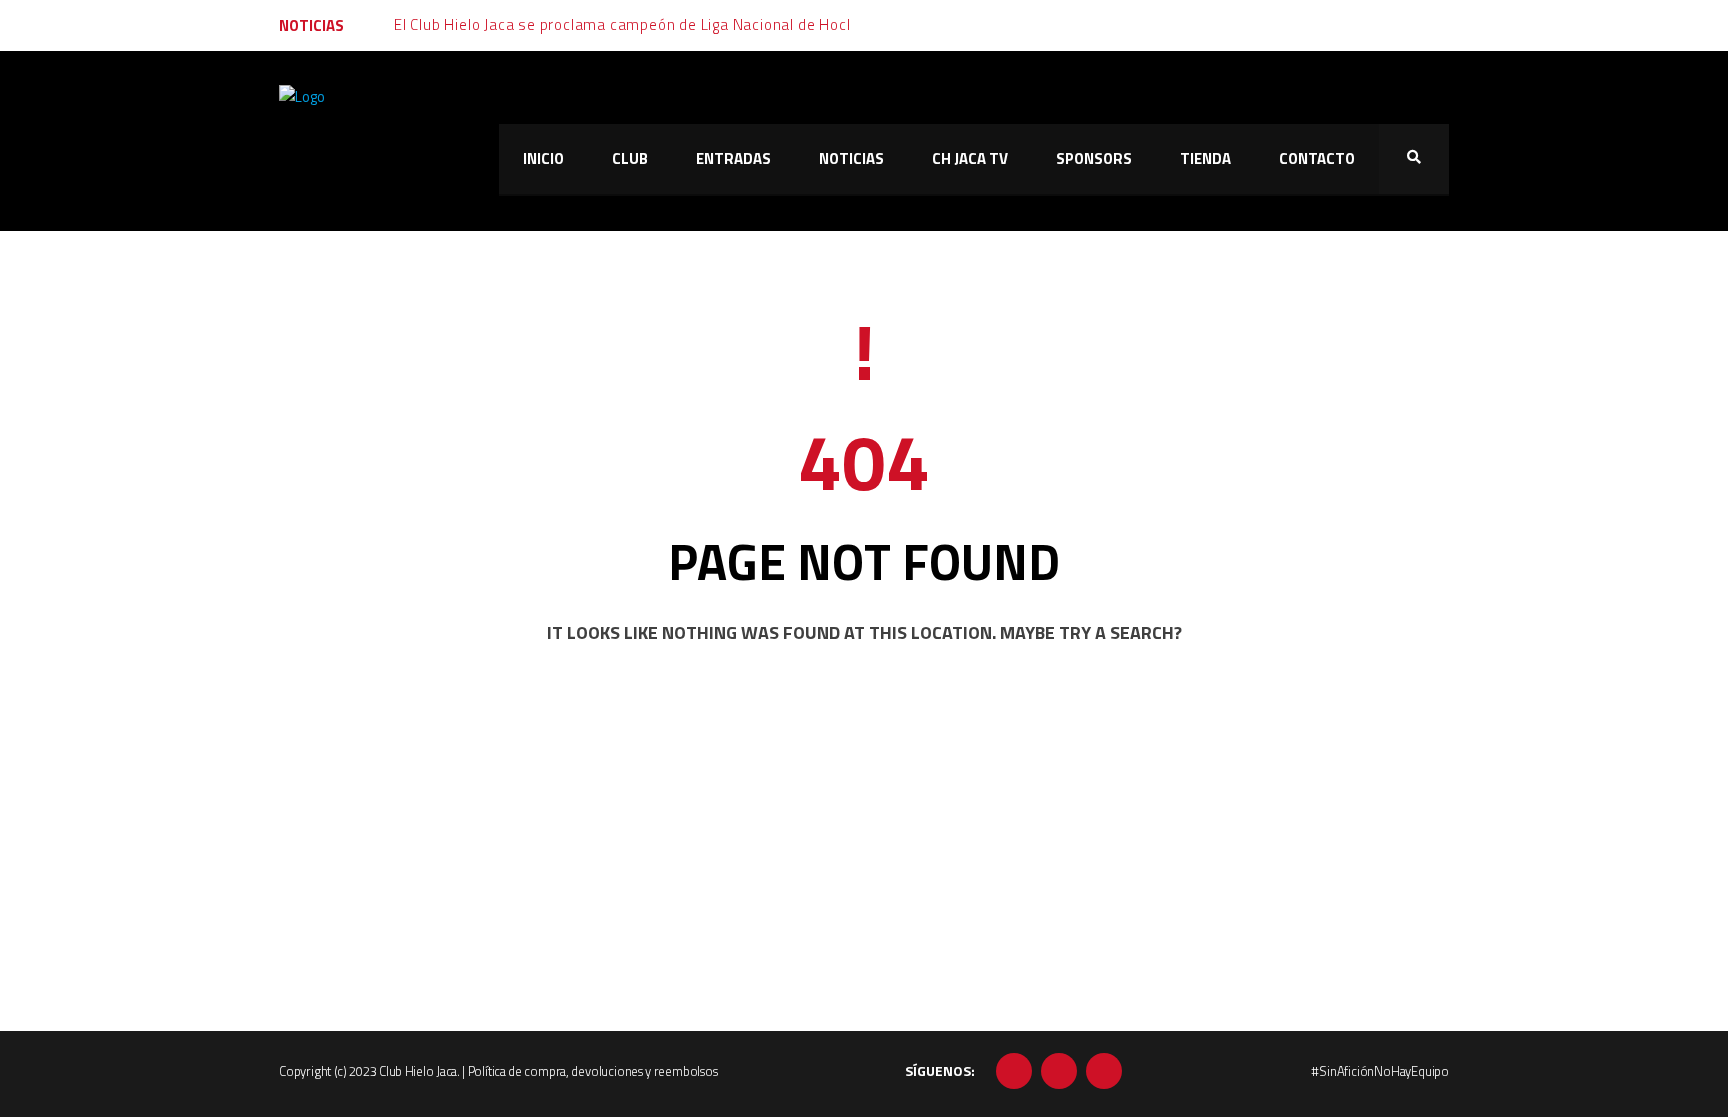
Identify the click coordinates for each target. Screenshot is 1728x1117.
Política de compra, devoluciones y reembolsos (593, 1071)
